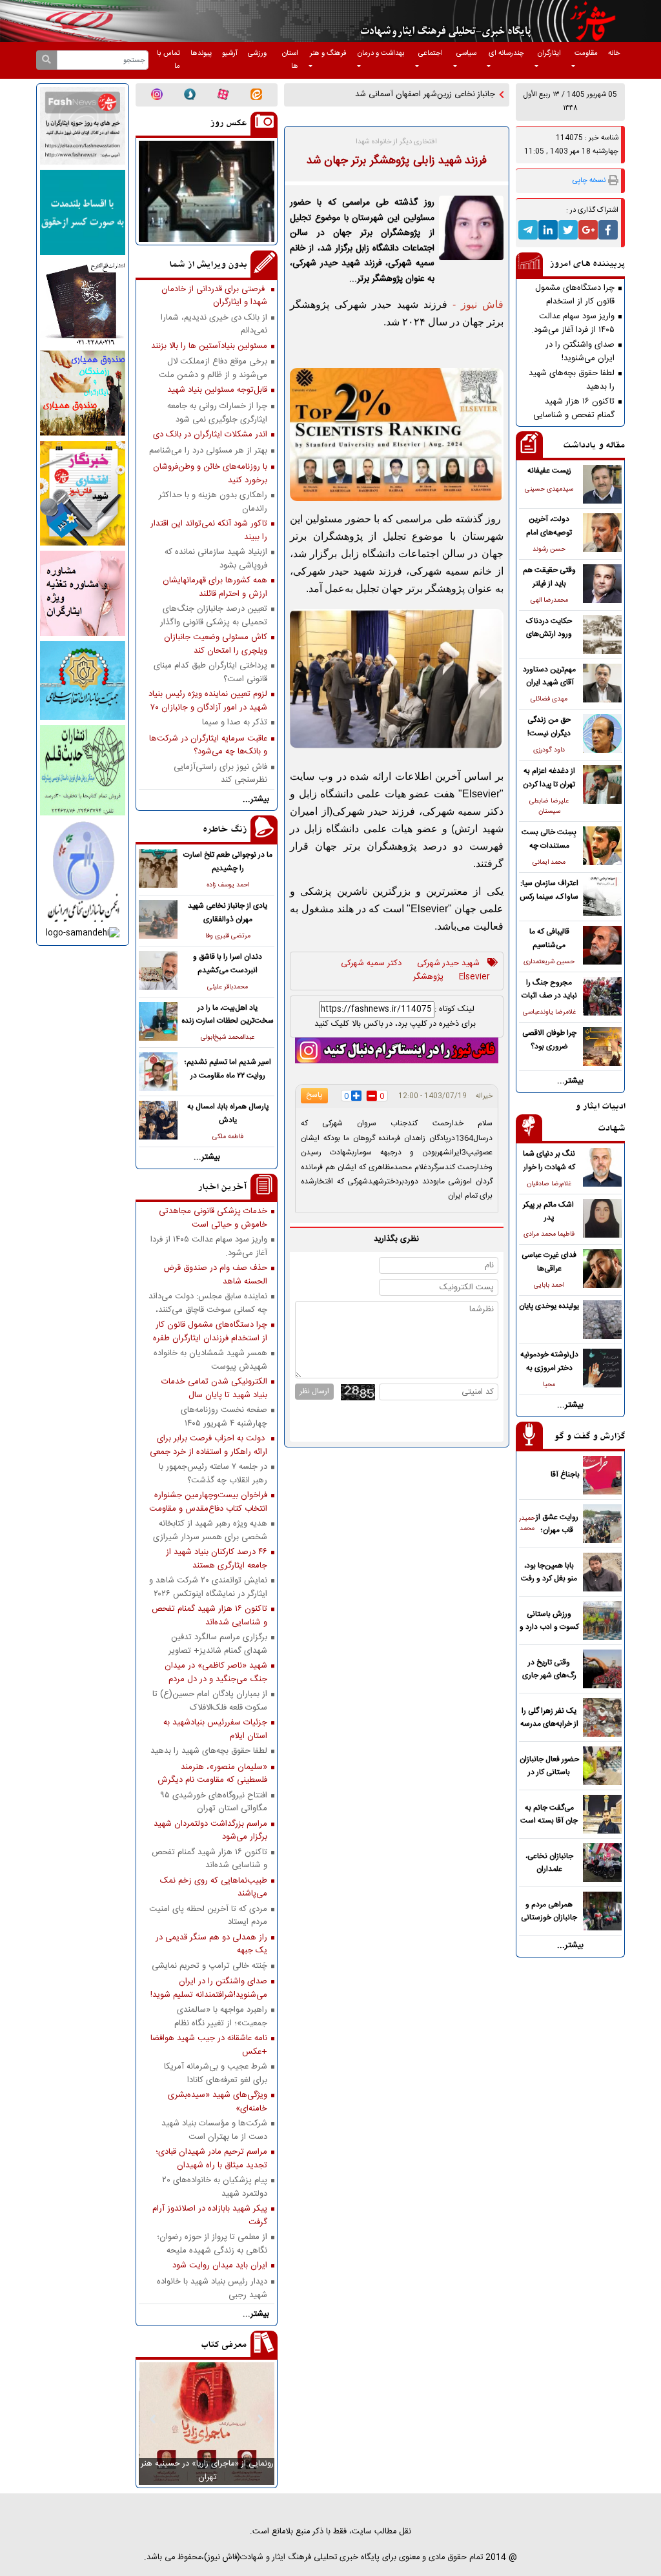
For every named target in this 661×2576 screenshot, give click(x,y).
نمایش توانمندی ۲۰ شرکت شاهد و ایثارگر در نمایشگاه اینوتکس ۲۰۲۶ (208, 1587)
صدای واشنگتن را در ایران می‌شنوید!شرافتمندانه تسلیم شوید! (573, 351)
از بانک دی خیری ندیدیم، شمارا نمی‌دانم (214, 324)
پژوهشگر (428, 977)
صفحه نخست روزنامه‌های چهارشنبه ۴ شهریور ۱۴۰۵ (224, 1416)
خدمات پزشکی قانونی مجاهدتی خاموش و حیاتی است (213, 1218)
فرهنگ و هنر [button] (328, 53)
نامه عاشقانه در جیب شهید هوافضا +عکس (209, 2045)
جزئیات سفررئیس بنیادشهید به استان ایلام (215, 1729)
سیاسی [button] (466, 53)
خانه (614, 53)
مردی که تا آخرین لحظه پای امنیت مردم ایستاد (208, 1916)
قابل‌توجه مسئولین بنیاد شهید (217, 390)
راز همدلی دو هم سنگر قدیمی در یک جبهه (211, 1944)
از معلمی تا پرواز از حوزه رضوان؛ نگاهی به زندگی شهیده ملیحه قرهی (212, 2244)
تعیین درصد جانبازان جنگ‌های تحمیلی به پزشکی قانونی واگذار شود (214, 615)
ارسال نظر (314, 1391)
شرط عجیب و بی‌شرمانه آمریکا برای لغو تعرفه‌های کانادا (216, 2073)
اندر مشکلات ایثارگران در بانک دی (210, 435)
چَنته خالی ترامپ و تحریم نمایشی (209, 1966)
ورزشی (257, 53)
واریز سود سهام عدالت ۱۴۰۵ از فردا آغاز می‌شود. (573, 323)
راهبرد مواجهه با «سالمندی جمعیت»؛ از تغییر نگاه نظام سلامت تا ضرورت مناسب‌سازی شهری (215, 2016)
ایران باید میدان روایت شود (220, 2266)
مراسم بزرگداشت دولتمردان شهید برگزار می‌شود (210, 1830)
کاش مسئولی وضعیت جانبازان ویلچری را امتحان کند (216, 644)
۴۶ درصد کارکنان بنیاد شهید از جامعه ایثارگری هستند (217, 1559)
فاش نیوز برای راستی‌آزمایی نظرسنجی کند (220, 773)
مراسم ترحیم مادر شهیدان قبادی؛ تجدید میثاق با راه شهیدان (211, 2158)
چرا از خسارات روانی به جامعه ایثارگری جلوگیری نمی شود (217, 413)
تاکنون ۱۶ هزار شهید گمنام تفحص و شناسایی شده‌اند (574, 408)
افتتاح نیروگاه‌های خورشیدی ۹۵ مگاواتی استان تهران (214, 1802)
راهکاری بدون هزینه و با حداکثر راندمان (213, 502)
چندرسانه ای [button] (506, 53)
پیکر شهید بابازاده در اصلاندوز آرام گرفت (210, 2215)
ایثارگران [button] (549, 53)
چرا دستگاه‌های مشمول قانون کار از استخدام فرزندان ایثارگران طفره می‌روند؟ (575, 294)
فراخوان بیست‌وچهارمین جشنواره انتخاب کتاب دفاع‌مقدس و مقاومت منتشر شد (208, 1502)
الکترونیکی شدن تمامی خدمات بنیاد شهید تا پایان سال (214, 1388)
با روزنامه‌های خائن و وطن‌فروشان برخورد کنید (210, 473)
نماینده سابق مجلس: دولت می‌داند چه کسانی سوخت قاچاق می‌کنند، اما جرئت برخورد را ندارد (208, 1303)
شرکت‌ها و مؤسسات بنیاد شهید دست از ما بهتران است (214, 2130)
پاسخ (314, 1095)
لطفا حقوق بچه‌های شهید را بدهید (572, 380)
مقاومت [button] (586, 53)
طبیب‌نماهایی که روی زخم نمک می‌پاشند (214, 1887)
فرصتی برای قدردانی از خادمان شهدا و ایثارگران (214, 296)
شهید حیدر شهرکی (448, 964)
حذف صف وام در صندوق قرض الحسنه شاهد (215, 1274)
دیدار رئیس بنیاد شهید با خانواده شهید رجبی (212, 2288)
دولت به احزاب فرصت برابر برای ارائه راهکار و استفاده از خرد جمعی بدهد (208, 1445)
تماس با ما (168, 60)
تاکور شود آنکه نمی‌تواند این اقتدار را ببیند (209, 530)
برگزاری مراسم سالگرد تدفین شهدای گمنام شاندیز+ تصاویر (218, 1644)
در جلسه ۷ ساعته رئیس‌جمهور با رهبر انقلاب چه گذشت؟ (213, 1473)
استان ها (290, 60)
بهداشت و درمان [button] (381, 53)
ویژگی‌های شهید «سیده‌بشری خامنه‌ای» (218, 2101)
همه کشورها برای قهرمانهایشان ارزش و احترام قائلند (215, 587)
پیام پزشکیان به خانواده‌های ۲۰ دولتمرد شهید (215, 2187)
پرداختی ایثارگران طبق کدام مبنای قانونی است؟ (210, 672)
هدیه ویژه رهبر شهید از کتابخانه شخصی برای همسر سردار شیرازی (210, 1530)
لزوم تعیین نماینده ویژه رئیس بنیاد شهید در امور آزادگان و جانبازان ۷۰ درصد (208, 700)
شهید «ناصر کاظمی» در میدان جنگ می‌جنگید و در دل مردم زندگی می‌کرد (216, 1672)
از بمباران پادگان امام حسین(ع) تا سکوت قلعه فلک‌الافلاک (210, 1701)
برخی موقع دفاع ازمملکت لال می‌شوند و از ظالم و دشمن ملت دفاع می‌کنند (213, 368)
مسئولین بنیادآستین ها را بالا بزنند (209, 346)
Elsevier (474, 977)
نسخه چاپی (589, 180)
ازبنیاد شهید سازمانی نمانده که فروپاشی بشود (216, 558)
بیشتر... (570, 1081)
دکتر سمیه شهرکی (371, 964)
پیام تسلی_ (476, 95)
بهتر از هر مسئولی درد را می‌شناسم (208, 451)
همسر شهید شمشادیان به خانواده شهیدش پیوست (210, 1360)
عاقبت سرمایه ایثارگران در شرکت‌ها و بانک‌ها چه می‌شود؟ (208, 745)
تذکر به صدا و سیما (235, 723)
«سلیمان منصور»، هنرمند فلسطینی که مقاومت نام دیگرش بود (212, 1774)
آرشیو (230, 53)
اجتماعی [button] (431, 53)
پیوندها (201, 53)
